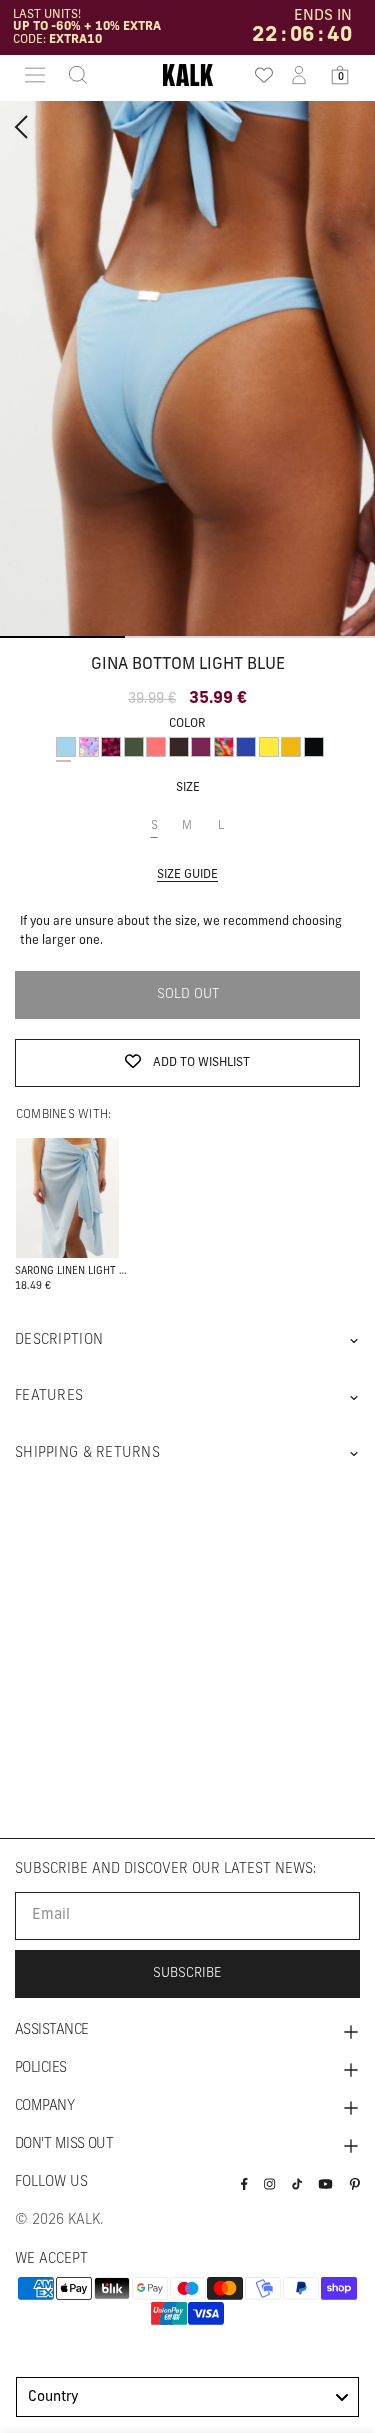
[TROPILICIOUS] (224, 747)
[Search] (72, 75)
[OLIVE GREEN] (134, 747)
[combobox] (187, 2397)
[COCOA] (179, 747)
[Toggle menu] (35, 75)
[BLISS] (89, 747)
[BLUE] (246, 747)
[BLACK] (314, 747)
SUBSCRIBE (187, 1973)
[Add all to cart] (67, 1196)
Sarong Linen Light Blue (71, 1271)
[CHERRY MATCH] (111, 747)
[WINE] (201, 747)
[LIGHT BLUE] (66, 747)
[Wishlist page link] (258, 75)
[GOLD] (291, 747)
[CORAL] (156, 747)
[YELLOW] (269, 747)
